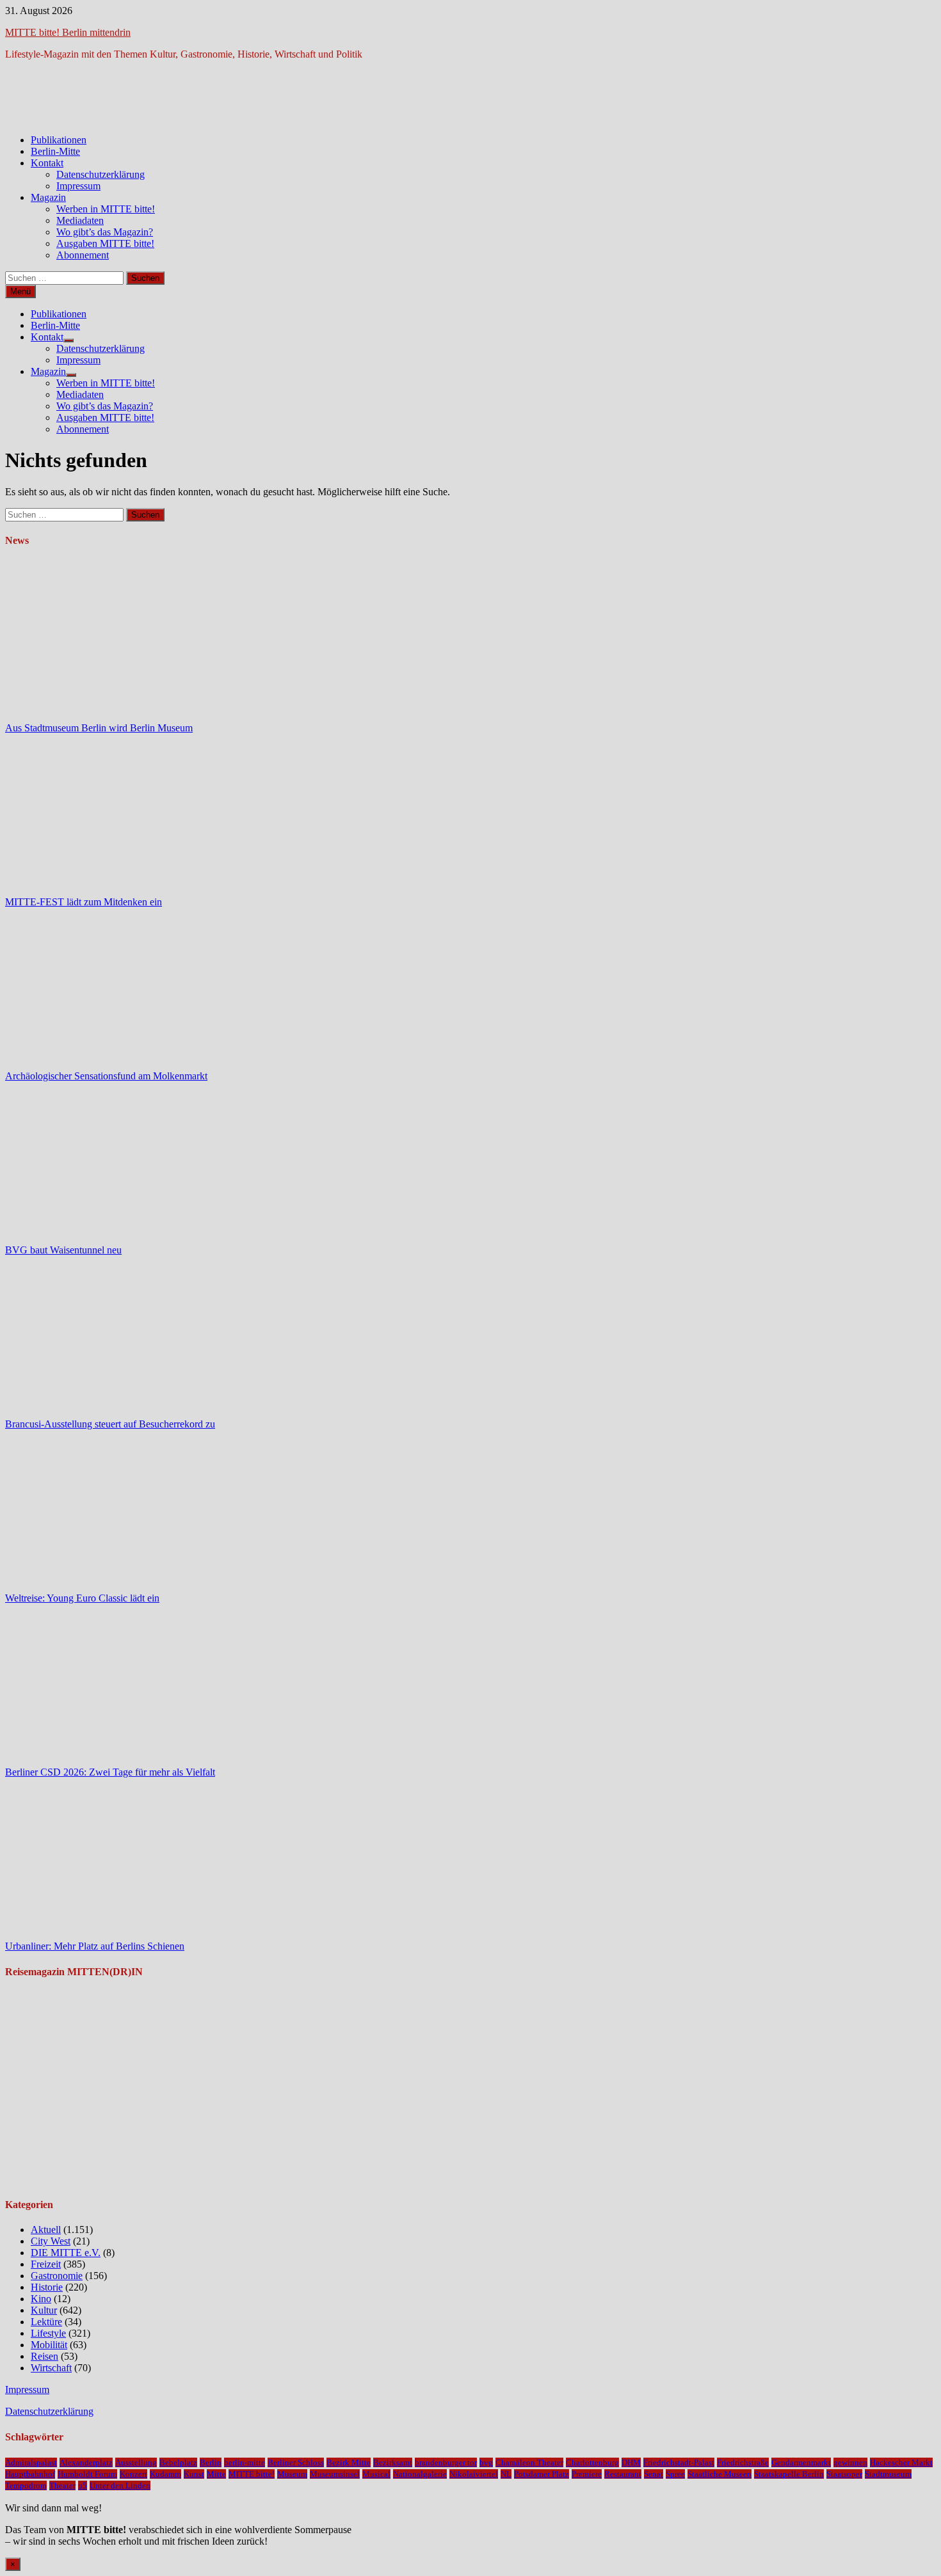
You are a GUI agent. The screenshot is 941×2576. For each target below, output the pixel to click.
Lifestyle (48, 2333)
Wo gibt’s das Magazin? (105, 232)
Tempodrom (26, 2485)
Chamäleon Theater (529, 2462)
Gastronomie (57, 2276)
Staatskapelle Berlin (789, 2474)
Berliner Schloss (296, 2462)
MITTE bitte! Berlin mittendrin (68, 32)
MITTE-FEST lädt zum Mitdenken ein (84, 902)
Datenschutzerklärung (101, 174)
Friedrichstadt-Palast (679, 2462)
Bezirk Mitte (349, 2462)
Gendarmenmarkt (801, 2462)
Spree (675, 2474)
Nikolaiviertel (474, 2474)
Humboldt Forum (87, 2474)
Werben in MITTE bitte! (106, 209)
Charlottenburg (592, 2462)
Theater (62, 2485)
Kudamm (165, 2474)
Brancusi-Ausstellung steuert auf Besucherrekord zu (110, 1424)
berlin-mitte (245, 2462)
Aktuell (46, 2230)
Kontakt (47, 163)
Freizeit (46, 2264)
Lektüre (46, 2322)
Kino (41, 2299)
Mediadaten (80, 220)
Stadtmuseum (888, 2474)
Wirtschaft (51, 2368)
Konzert (133, 2474)
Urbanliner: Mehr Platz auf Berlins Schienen (95, 1946)
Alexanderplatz (86, 2462)
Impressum (78, 186)
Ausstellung (136, 2462)
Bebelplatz (178, 2462)
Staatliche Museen (720, 2474)
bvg (486, 2462)
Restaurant (623, 2474)
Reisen (44, 2356)
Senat (654, 2474)
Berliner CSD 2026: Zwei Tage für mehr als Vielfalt (110, 1772)
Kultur (44, 2310)
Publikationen (59, 140)
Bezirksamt (393, 2462)
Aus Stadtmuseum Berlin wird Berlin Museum (99, 728)
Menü (20, 291)
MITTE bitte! (252, 2474)
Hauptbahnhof (30, 2474)
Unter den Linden (120, 2485)
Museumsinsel (335, 2474)
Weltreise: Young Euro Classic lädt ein (82, 1598)
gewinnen (850, 2462)
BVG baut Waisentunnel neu (63, 1250)
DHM (631, 2462)
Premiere (587, 2474)
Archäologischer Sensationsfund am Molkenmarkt (106, 1076)
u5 (83, 2485)
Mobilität (49, 2345)
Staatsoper (844, 2474)
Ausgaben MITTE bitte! (105, 243)
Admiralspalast (31, 2462)
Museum (292, 2474)
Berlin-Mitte (55, 151)
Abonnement (83, 255)
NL (506, 2474)
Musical (376, 2474)
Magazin (48, 197)
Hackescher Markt (901, 2462)
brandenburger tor (446, 2462)
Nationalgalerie (420, 2474)
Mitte (216, 2474)
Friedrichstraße (743, 2462)
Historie (47, 2287)
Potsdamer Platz (542, 2474)
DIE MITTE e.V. (66, 2253)
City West (51, 2241)
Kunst (194, 2474)
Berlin (211, 2462)
